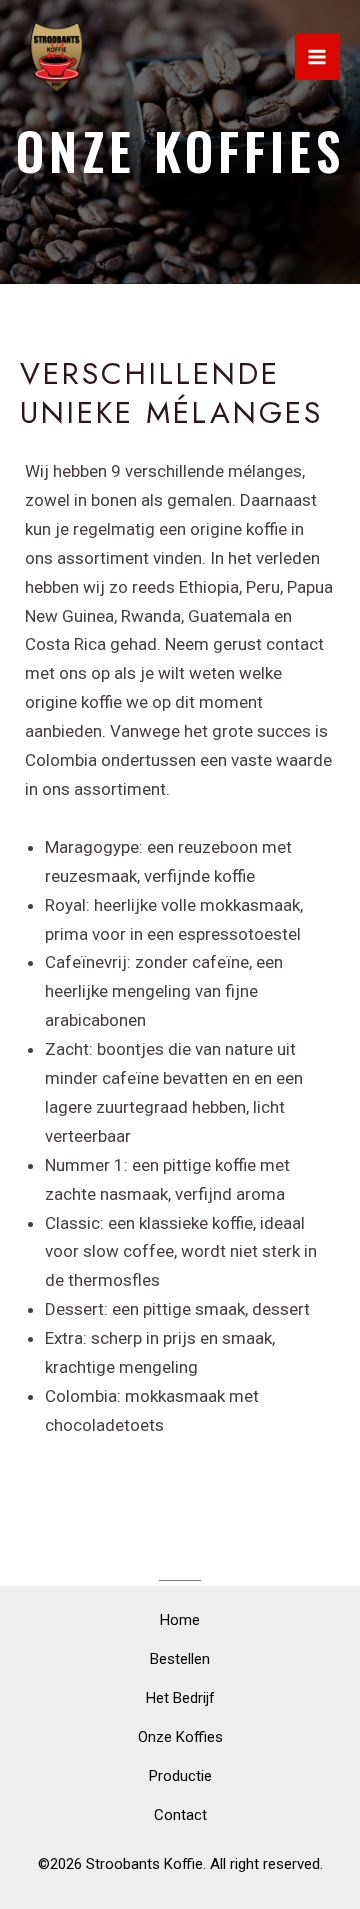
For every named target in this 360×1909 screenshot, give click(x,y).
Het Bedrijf (180, 1698)
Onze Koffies (180, 1737)
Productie (180, 1776)
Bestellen (180, 1659)
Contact (180, 1815)
